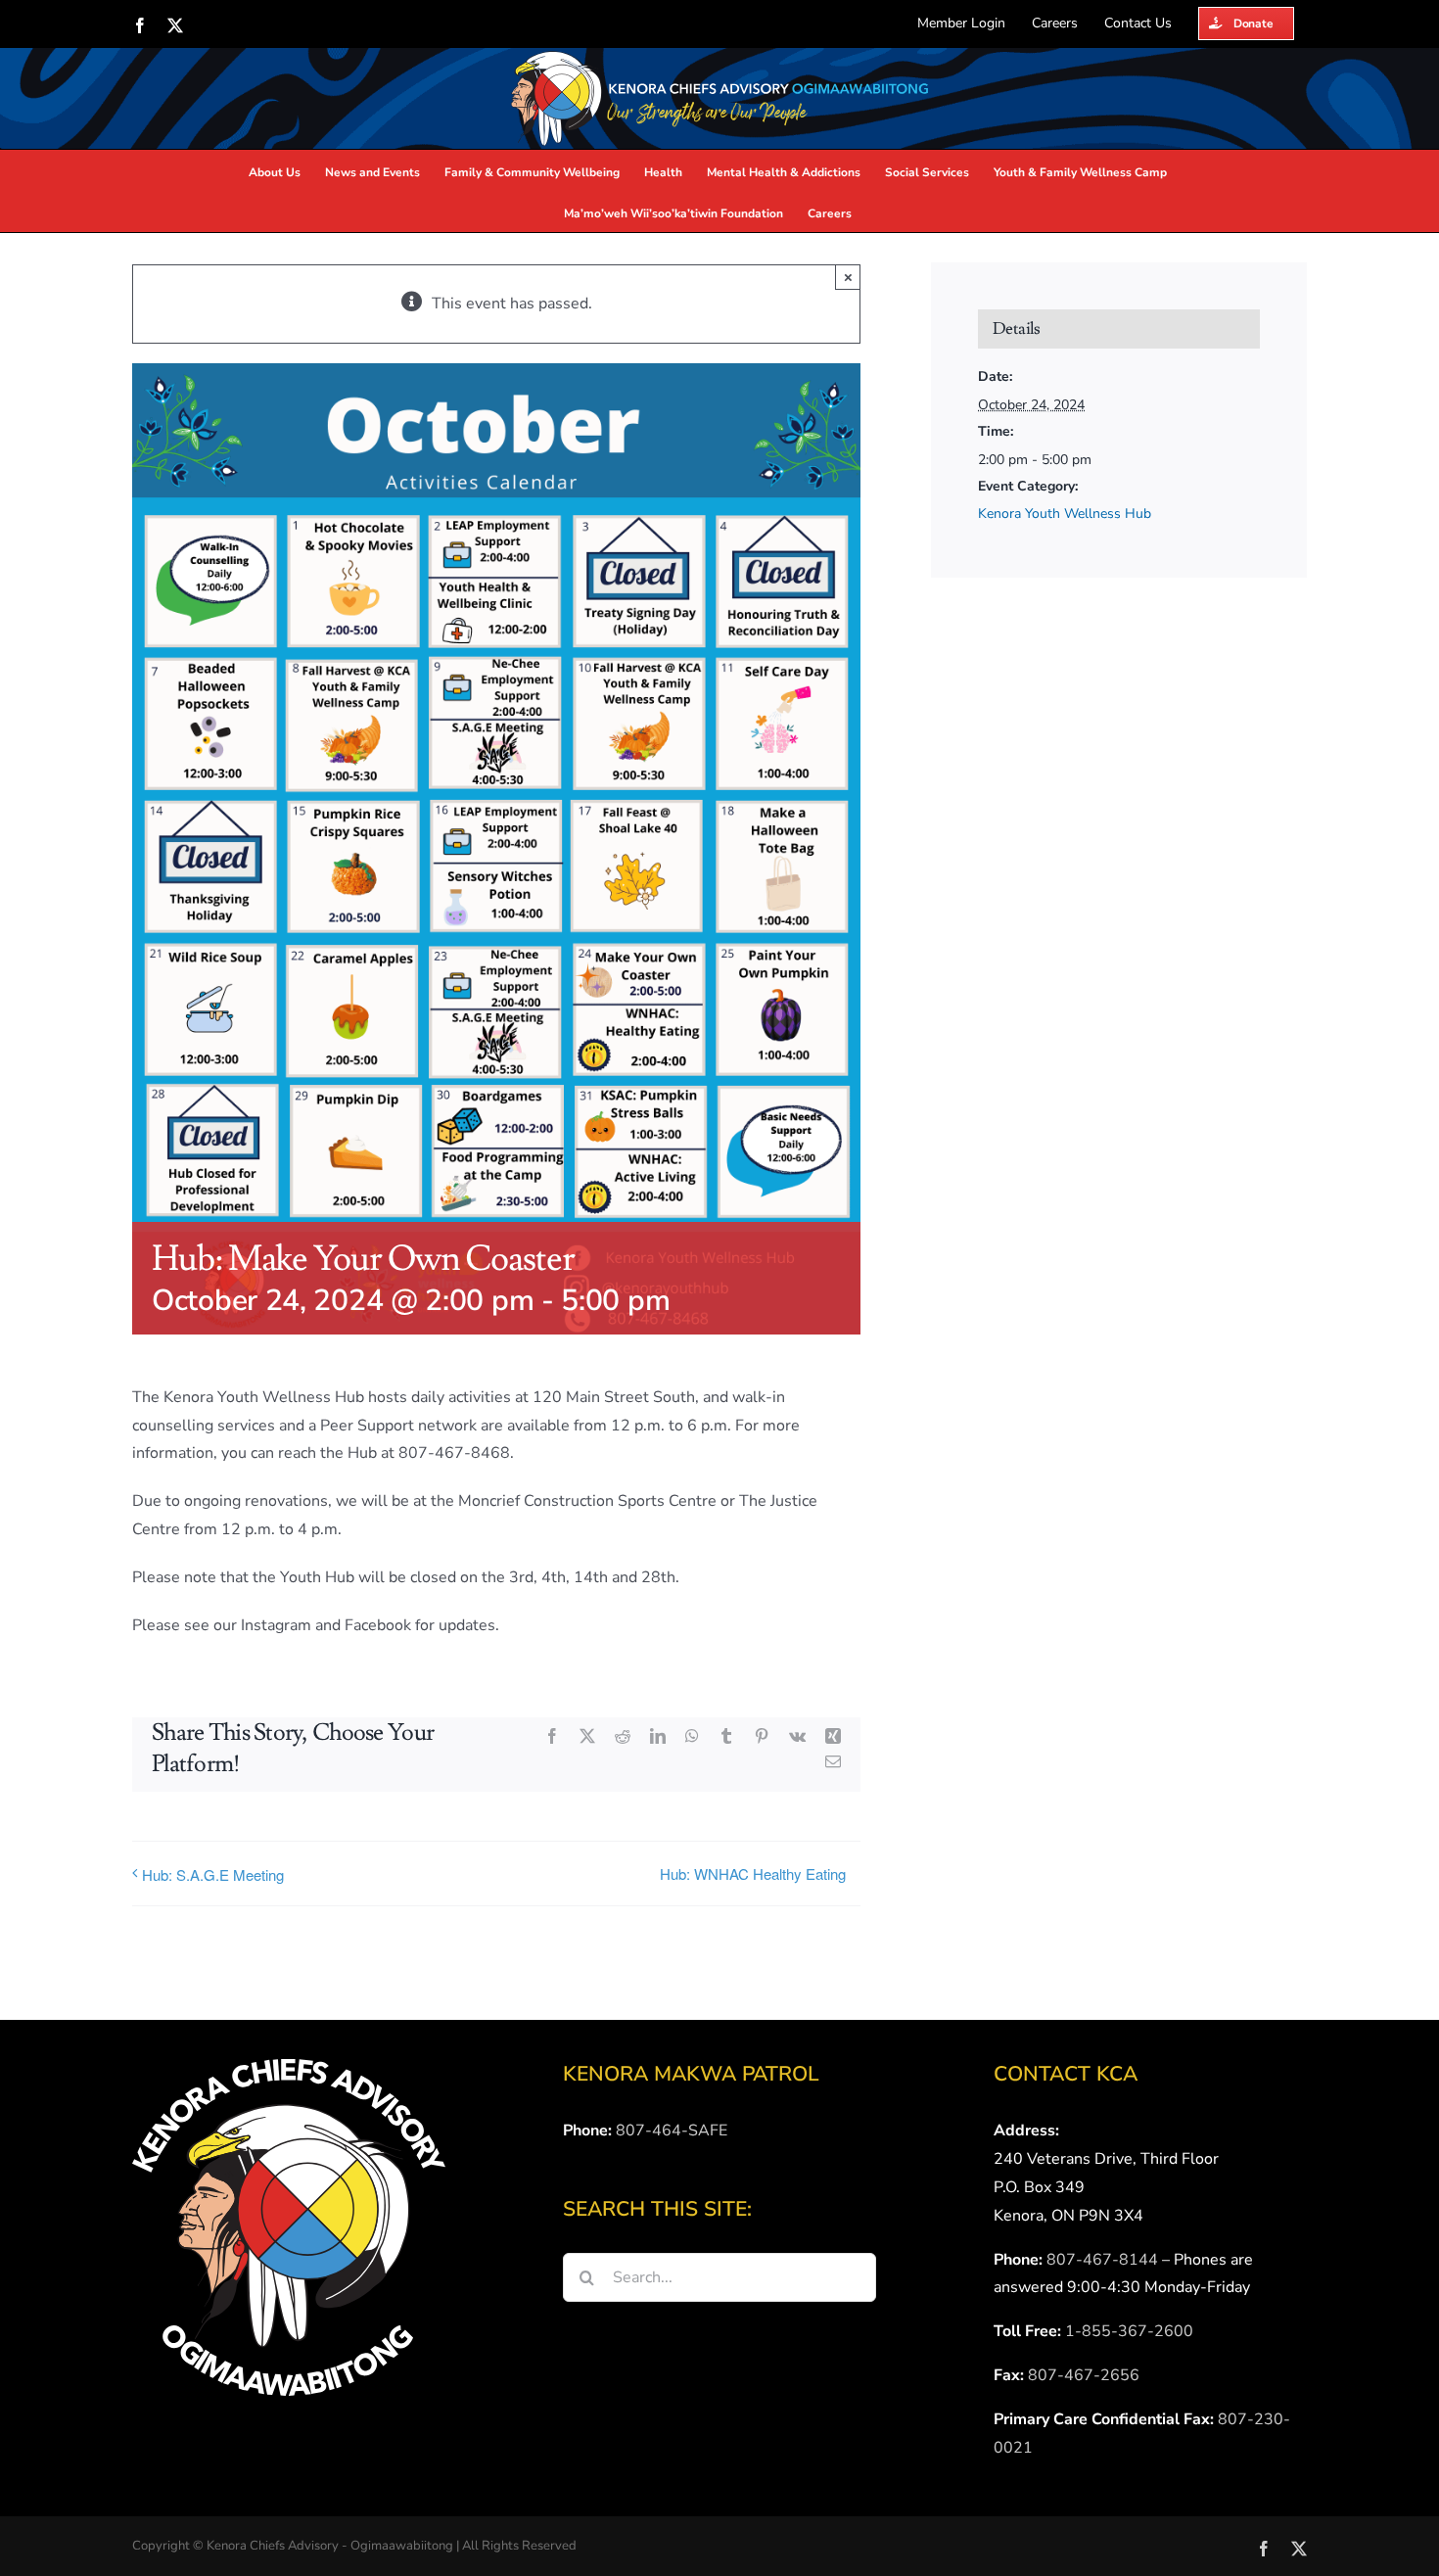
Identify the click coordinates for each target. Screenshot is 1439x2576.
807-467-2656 (1084, 2375)
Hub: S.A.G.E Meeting (213, 1874)
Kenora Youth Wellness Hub (1065, 514)
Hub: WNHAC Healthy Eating (753, 1873)
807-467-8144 (1102, 2260)
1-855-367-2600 (1129, 2331)
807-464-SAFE (672, 2131)
